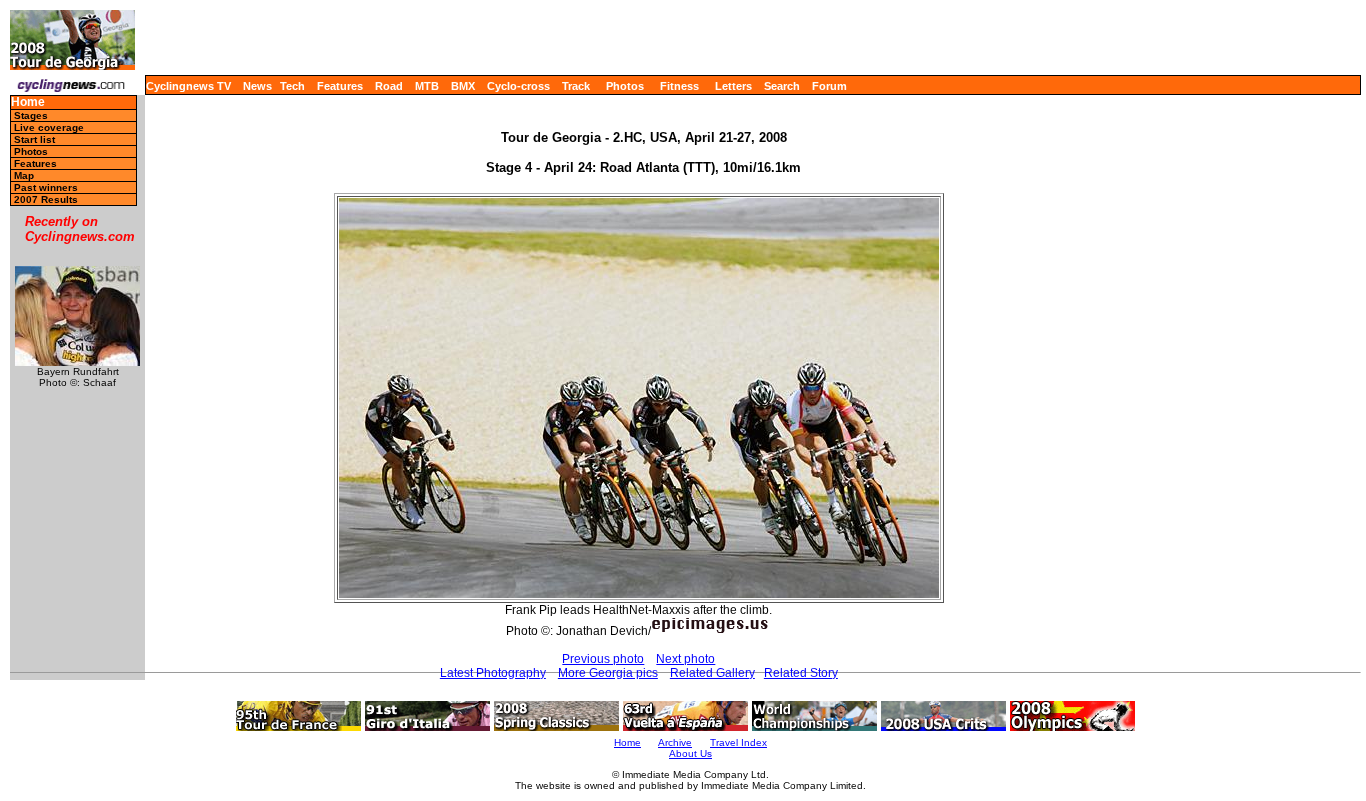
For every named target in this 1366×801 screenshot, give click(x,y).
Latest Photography (493, 673)
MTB (427, 86)
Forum (829, 86)
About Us (690, 753)
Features (340, 86)
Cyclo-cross (518, 86)
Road (389, 86)
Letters (733, 86)
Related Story (801, 673)
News (257, 86)
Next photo (685, 659)
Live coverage (49, 127)
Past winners (46, 187)
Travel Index (738, 742)
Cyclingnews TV (188, 86)
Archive (675, 742)
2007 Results (46, 199)
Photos (625, 86)
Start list (34, 139)
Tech (292, 86)
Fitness (679, 86)
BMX (463, 86)
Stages (31, 115)
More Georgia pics (608, 673)
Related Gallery (712, 673)
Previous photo (603, 659)
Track (576, 86)
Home (28, 102)
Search (782, 86)
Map (24, 175)
